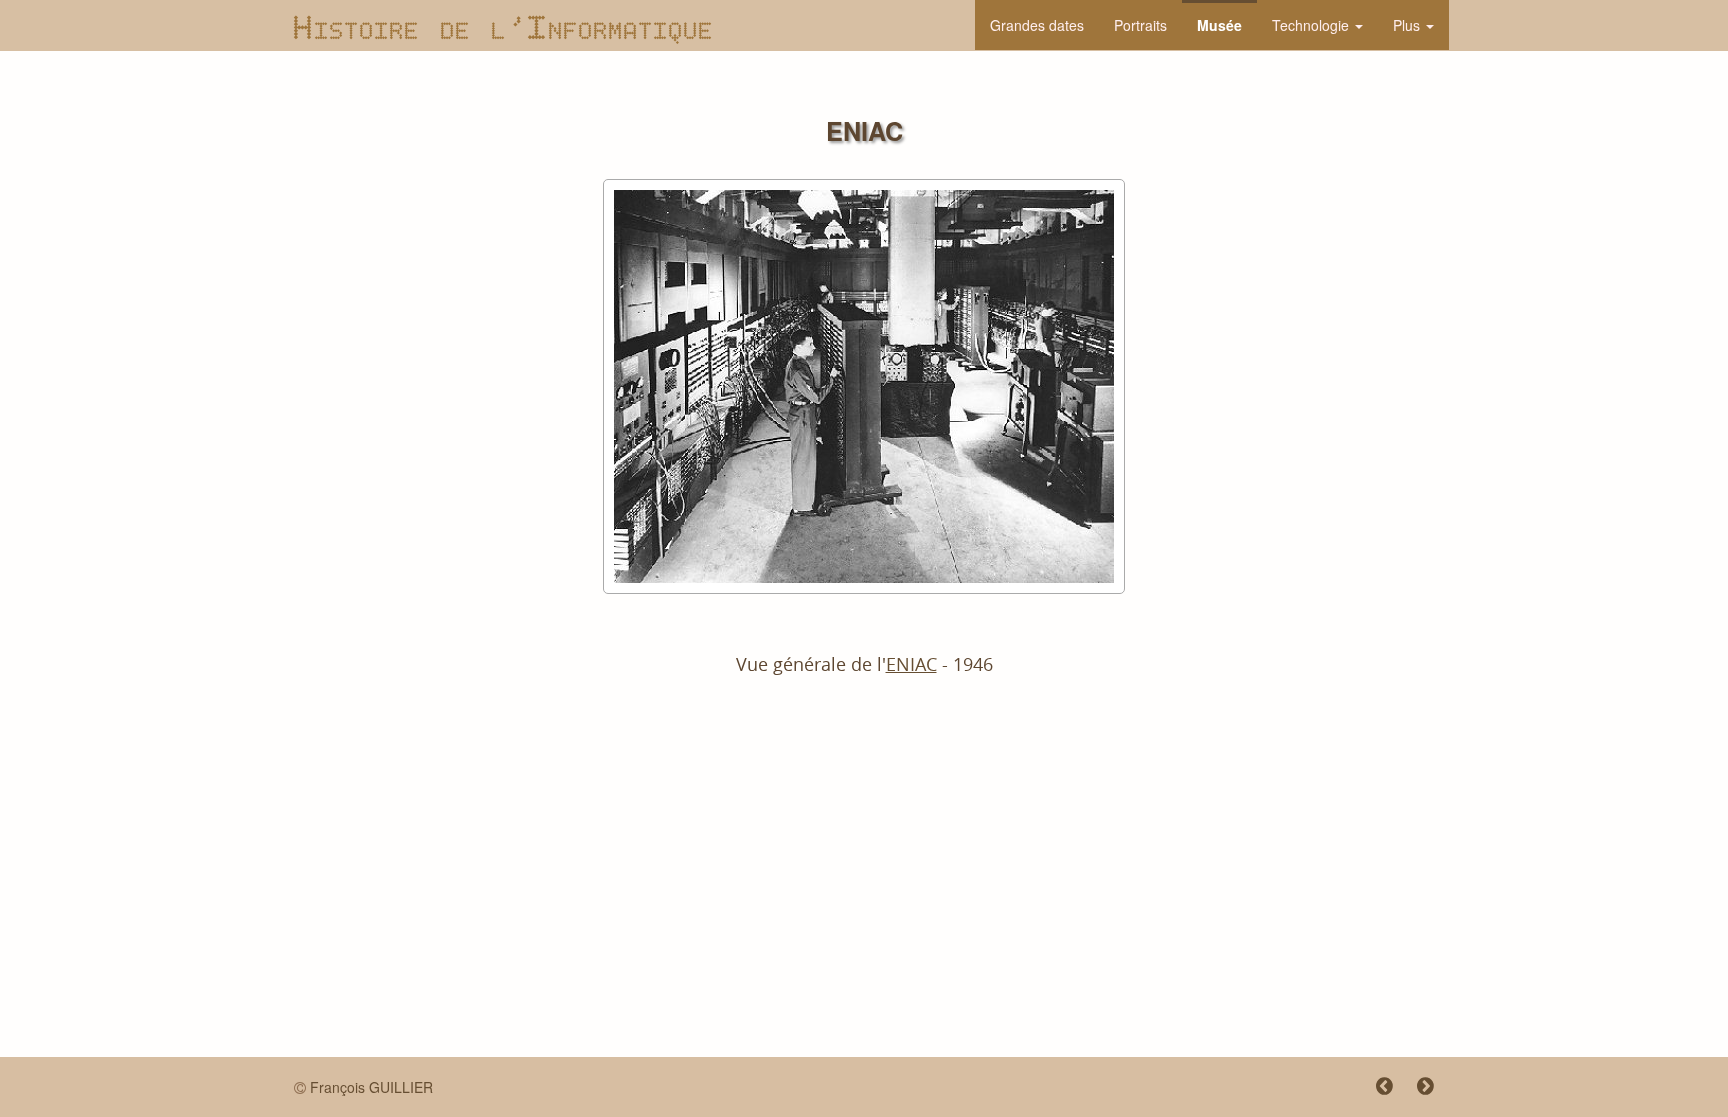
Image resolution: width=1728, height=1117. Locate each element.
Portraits (1140, 25)
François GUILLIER (371, 1087)
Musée (1219, 25)
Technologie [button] (1312, 25)
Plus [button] (1408, 25)
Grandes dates (1037, 25)
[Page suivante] (1415, 1087)
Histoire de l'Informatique (504, 24)
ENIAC (911, 664)
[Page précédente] (1375, 1087)
